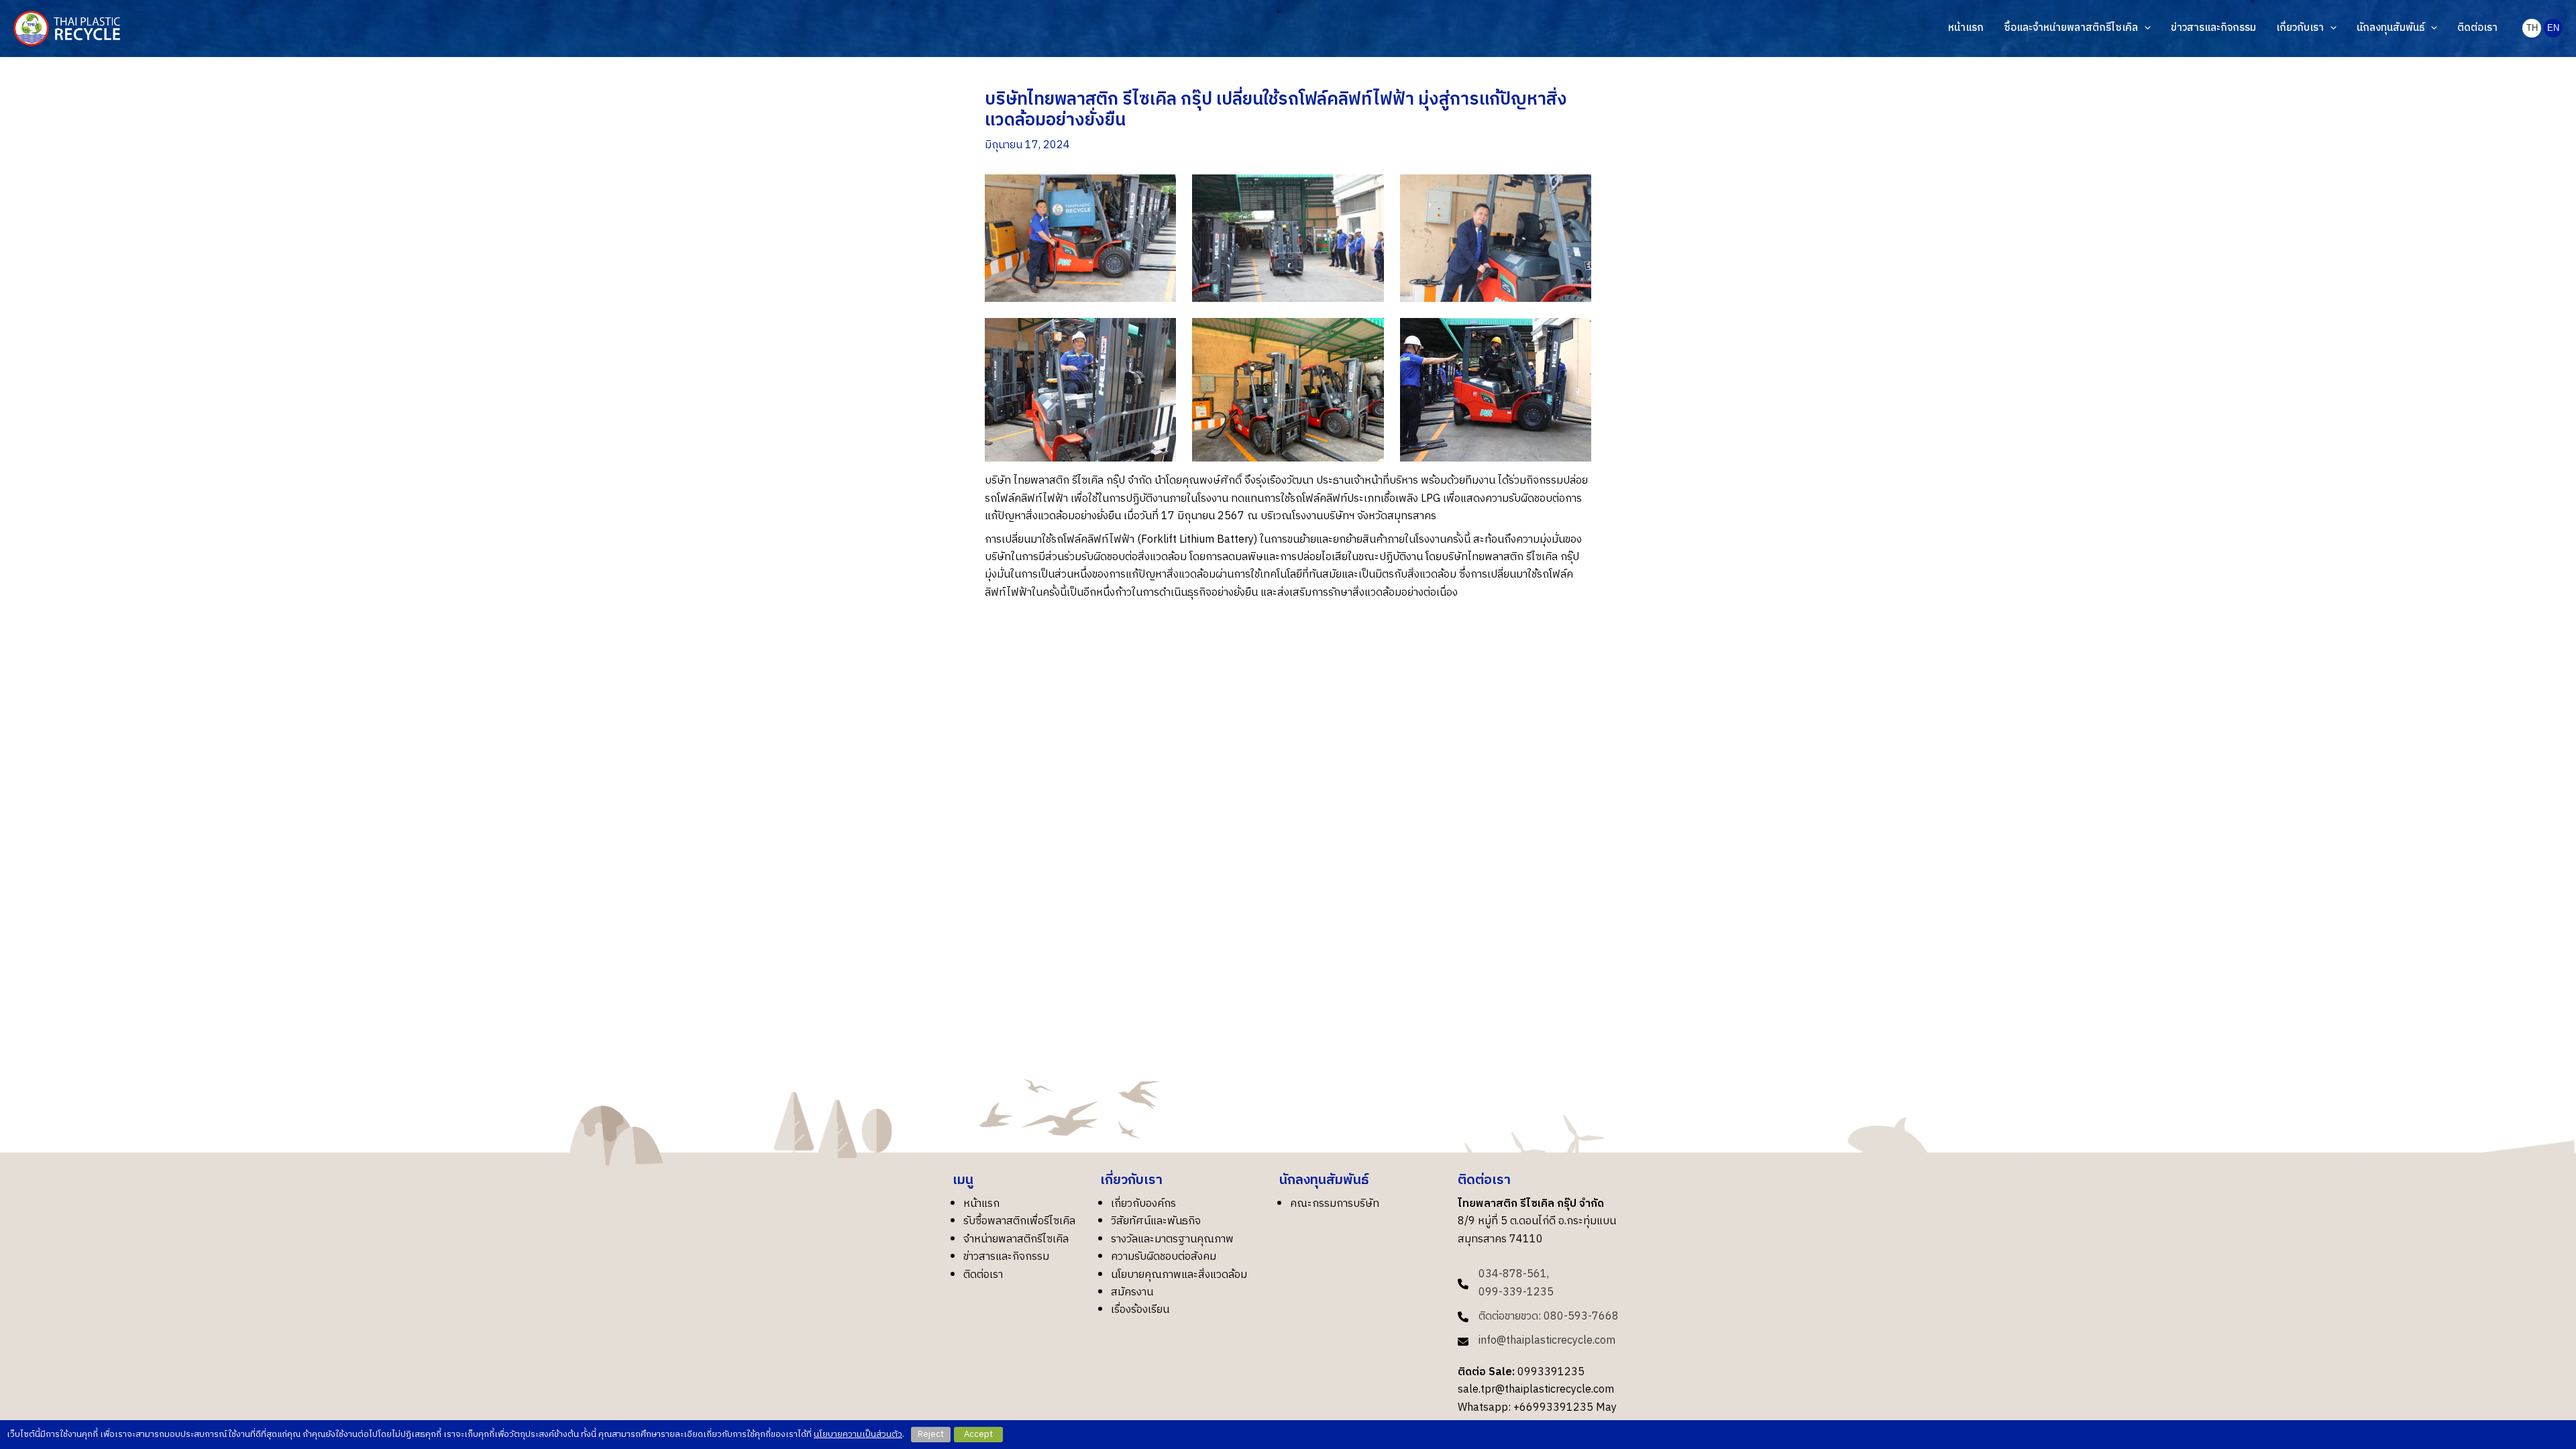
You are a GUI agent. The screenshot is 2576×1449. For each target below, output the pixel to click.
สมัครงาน (1132, 1292)
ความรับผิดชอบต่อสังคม (1164, 1257)
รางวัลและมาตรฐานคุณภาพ (1172, 1239)
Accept (978, 1434)
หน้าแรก (981, 1204)
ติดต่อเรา (983, 1275)
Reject (931, 1434)
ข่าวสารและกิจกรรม (1006, 1257)
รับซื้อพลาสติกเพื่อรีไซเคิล (1019, 1221)
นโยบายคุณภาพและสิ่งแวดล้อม (1179, 1275)
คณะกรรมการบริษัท (1335, 1204)
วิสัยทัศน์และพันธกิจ (1156, 1221)
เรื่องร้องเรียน (1140, 1310)
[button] (2144, 28)
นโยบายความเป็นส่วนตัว (858, 1434)
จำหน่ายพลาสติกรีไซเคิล (1016, 1239)
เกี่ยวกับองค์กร (1143, 1204)
